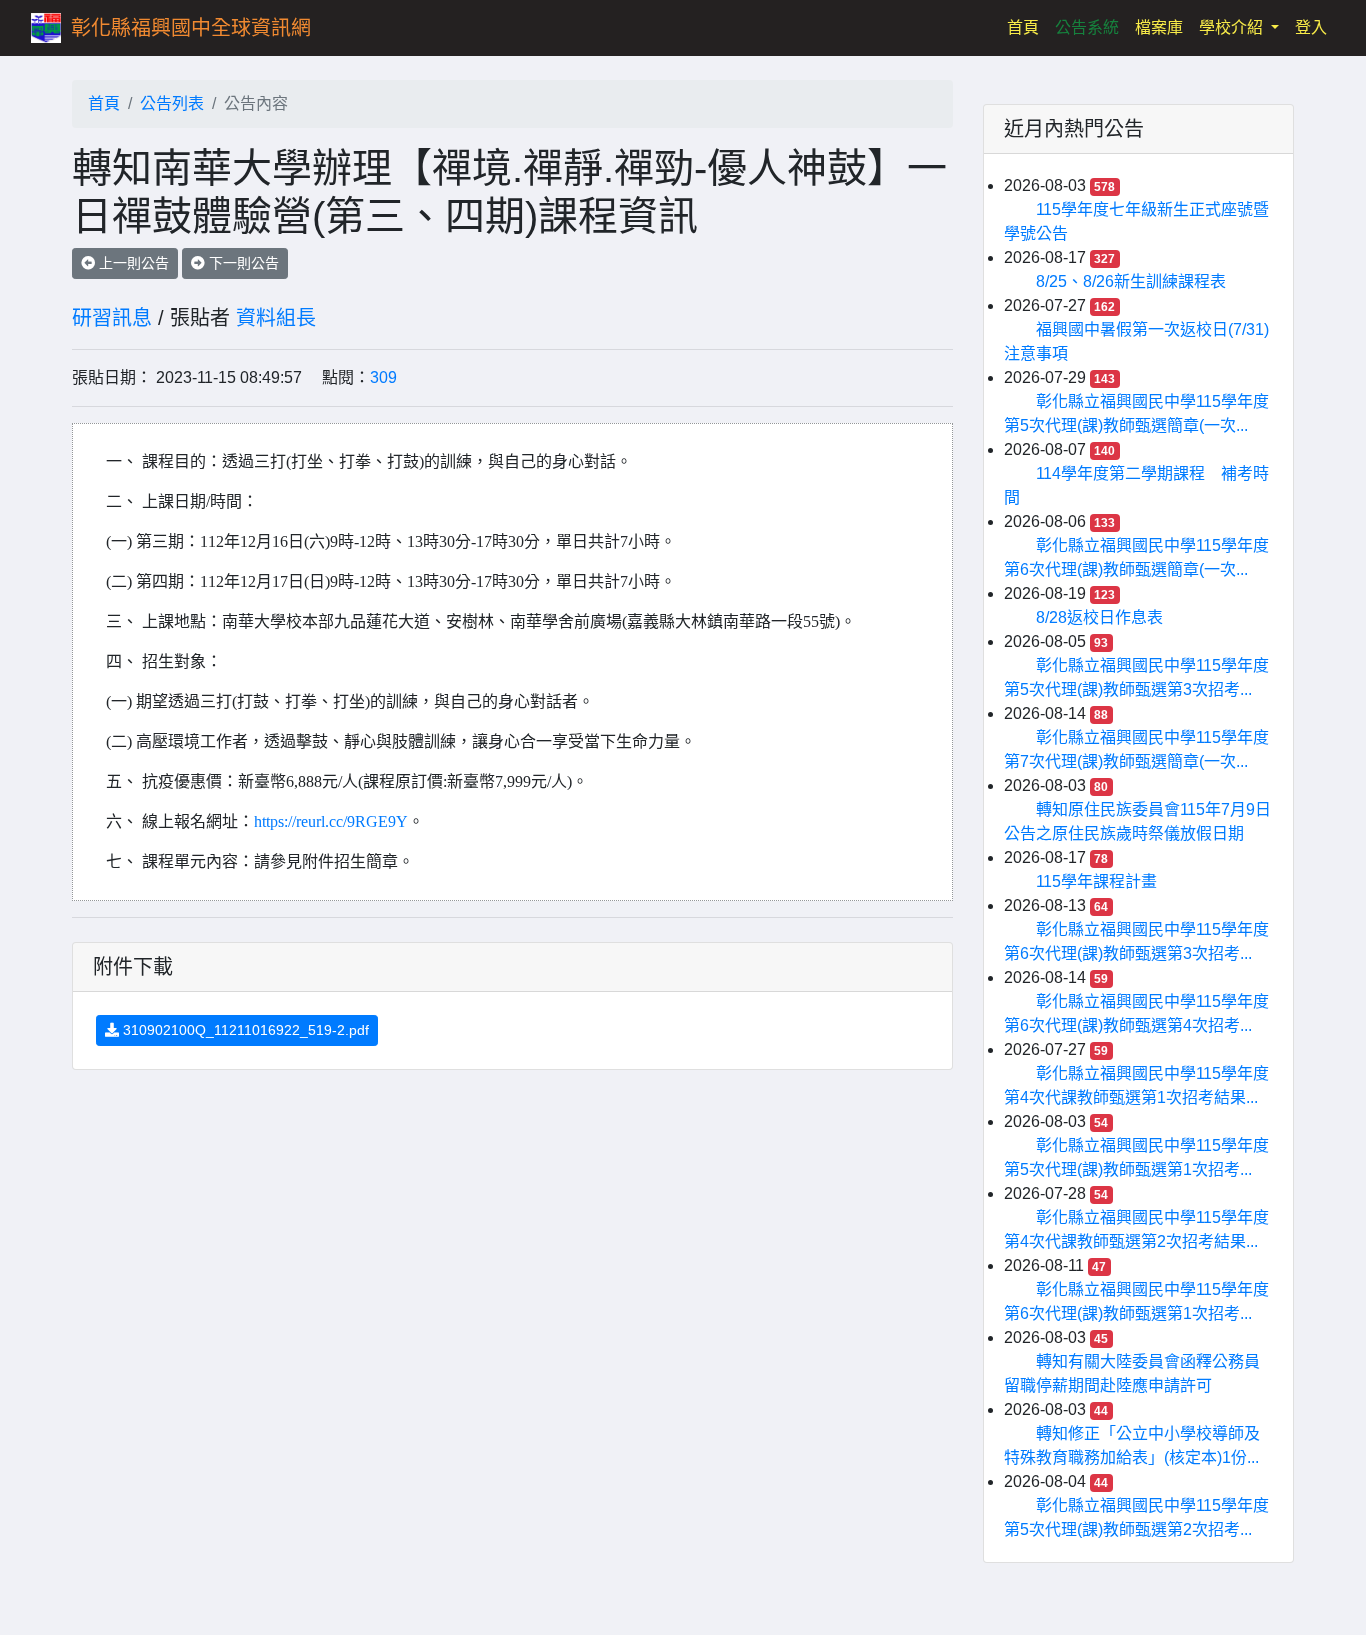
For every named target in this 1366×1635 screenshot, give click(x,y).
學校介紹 (1233, 27)
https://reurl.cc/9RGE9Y (331, 821)
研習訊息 (112, 318)
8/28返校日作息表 (1099, 617)
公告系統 (1087, 27)
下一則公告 (242, 263)
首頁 (1027, 27)
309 (383, 377)
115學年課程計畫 (1096, 881)
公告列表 (172, 103)
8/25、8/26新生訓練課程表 (1131, 281)
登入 (1311, 27)
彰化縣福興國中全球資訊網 (191, 28)
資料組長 (276, 318)
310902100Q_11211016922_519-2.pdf (244, 1030)
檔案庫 (1159, 27)
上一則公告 (132, 263)
